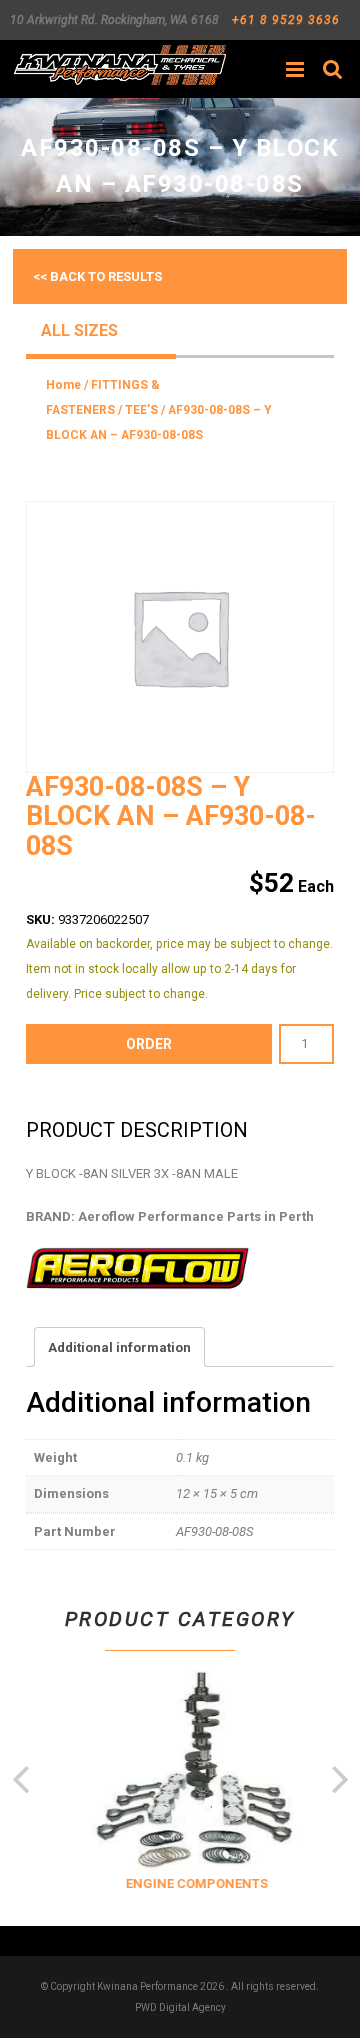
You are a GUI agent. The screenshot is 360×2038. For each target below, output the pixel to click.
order (149, 1044)
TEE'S (141, 410)
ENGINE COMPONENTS (194, 1883)
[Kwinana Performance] (119, 65)
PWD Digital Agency (180, 2007)
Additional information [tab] (119, 1347)
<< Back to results (97, 276)
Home (63, 385)
